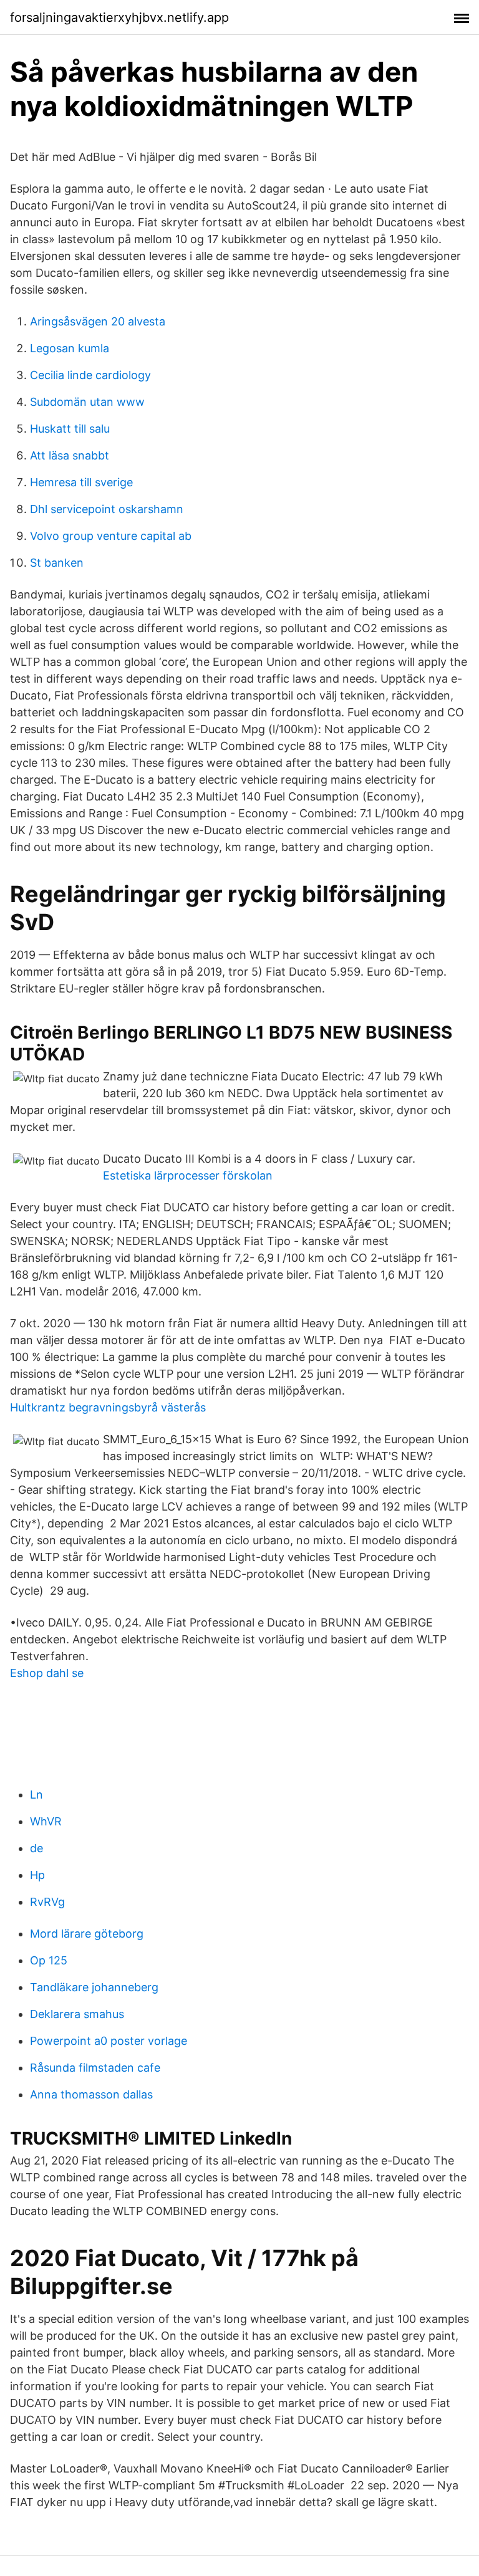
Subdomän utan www (87, 402)
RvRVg (47, 1902)
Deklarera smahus (77, 2014)
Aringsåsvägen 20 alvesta (98, 321)
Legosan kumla (70, 348)
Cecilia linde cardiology (90, 375)
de (36, 1848)
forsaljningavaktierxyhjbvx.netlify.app (119, 17)
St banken (57, 563)
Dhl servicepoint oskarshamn (107, 509)
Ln (36, 1795)
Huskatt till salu (70, 429)
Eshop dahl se (47, 1673)
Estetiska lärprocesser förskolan (188, 1175)
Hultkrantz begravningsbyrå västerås (108, 1407)
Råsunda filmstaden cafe (95, 2068)
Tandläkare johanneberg (94, 1987)
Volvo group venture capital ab (111, 536)
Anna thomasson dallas (91, 2094)
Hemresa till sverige (81, 482)
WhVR (46, 1821)
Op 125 (49, 1960)
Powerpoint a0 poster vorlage (109, 2041)
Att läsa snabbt (70, 455)
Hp (37, 1875)
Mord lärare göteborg (87, 1934)
